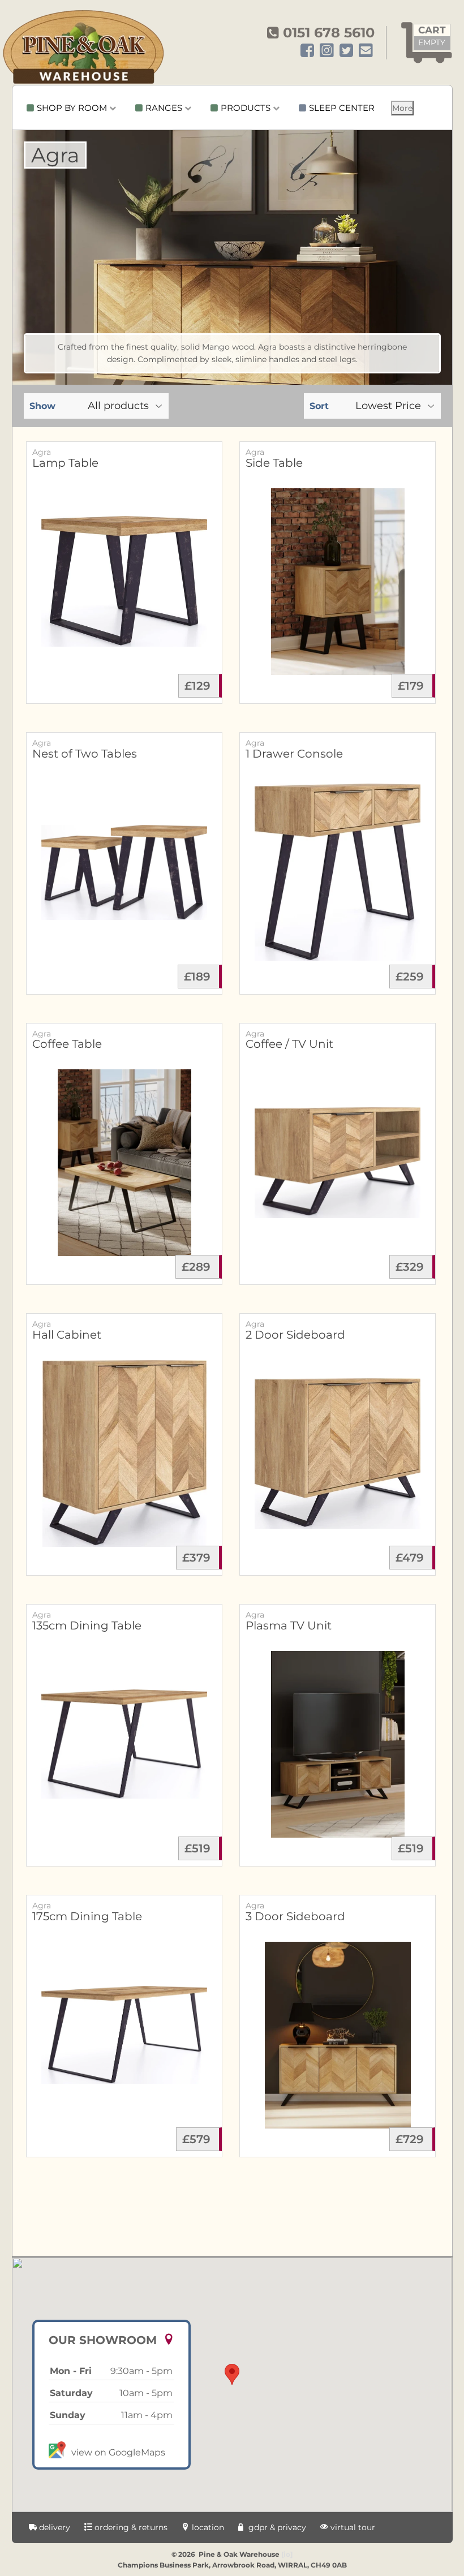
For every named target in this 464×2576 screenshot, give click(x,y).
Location (207, 2527)
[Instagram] (327, 51)
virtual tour (352, 2527)
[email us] (366, 51)
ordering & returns (130, 2527)
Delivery (53, 2527)
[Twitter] (346, 51)
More (402, 108)
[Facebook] (307, 51)
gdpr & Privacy (276, 2527)
